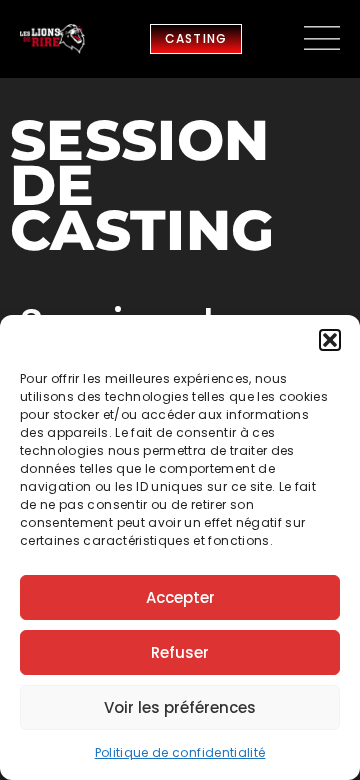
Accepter (180, 597)
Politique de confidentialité (180, 752)
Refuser (180, 652)
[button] (330, 340)
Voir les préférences (180, 707)
